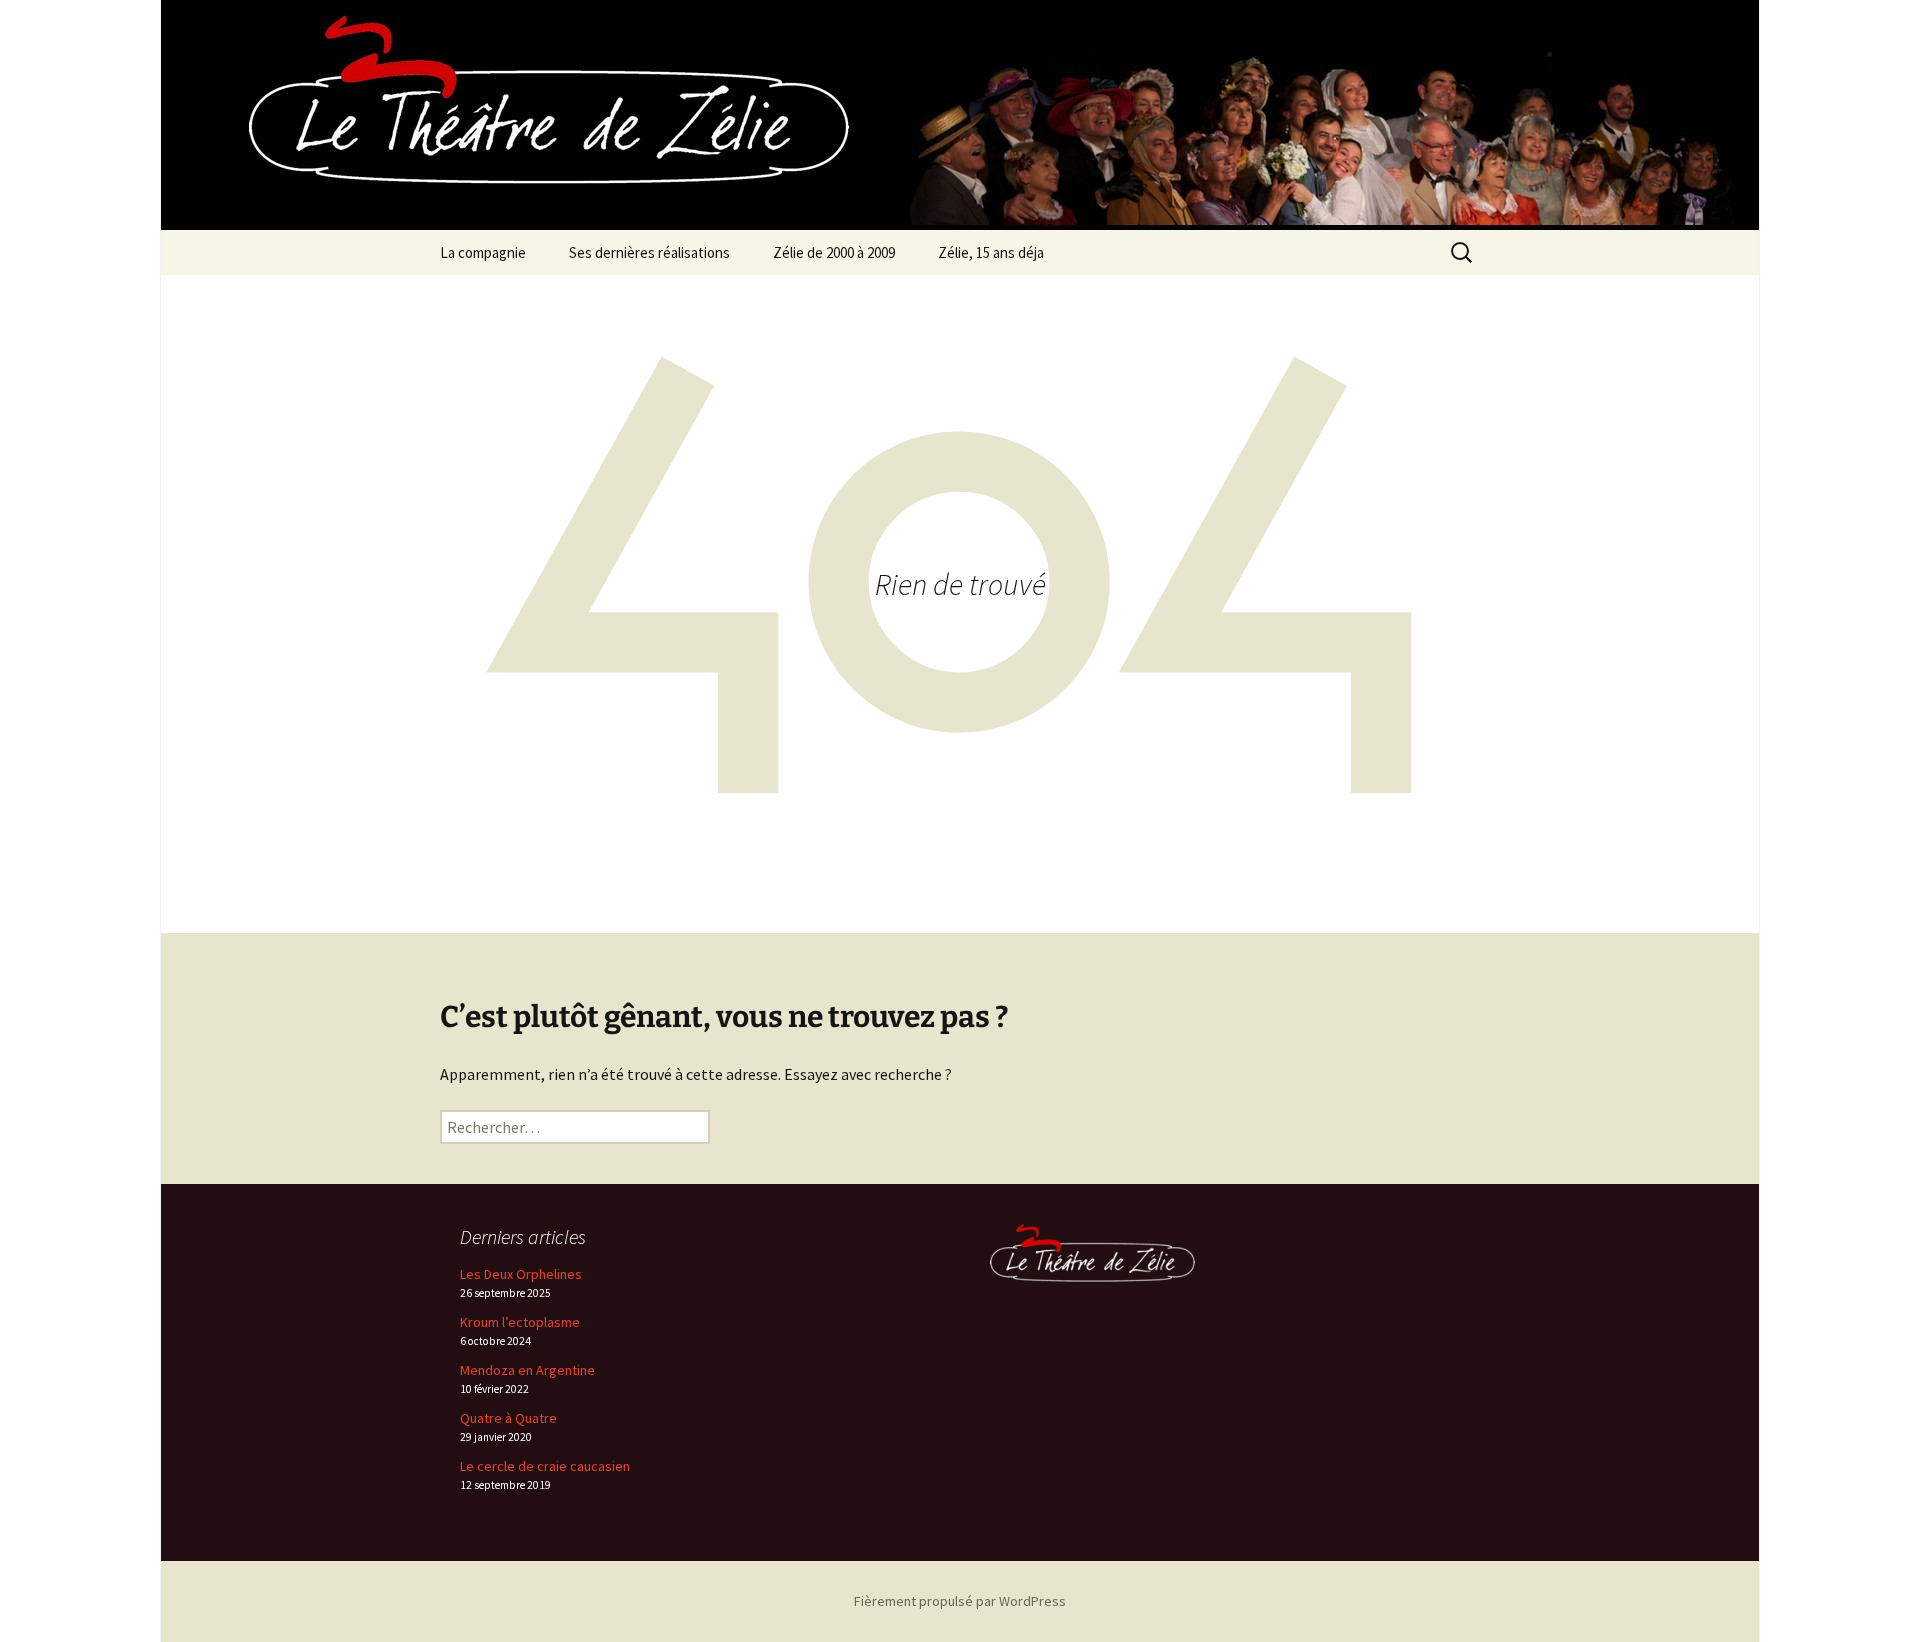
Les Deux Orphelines (521, 1274)
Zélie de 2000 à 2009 (834, 252)
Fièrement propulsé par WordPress (960, 1601)
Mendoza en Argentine (527, 1370)
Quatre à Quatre (508, 1418)
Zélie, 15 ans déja (991, 252)
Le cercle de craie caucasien (545, 1466)
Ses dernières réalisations (649, 252)
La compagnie (483, 252)
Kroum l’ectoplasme (520, 1322)
